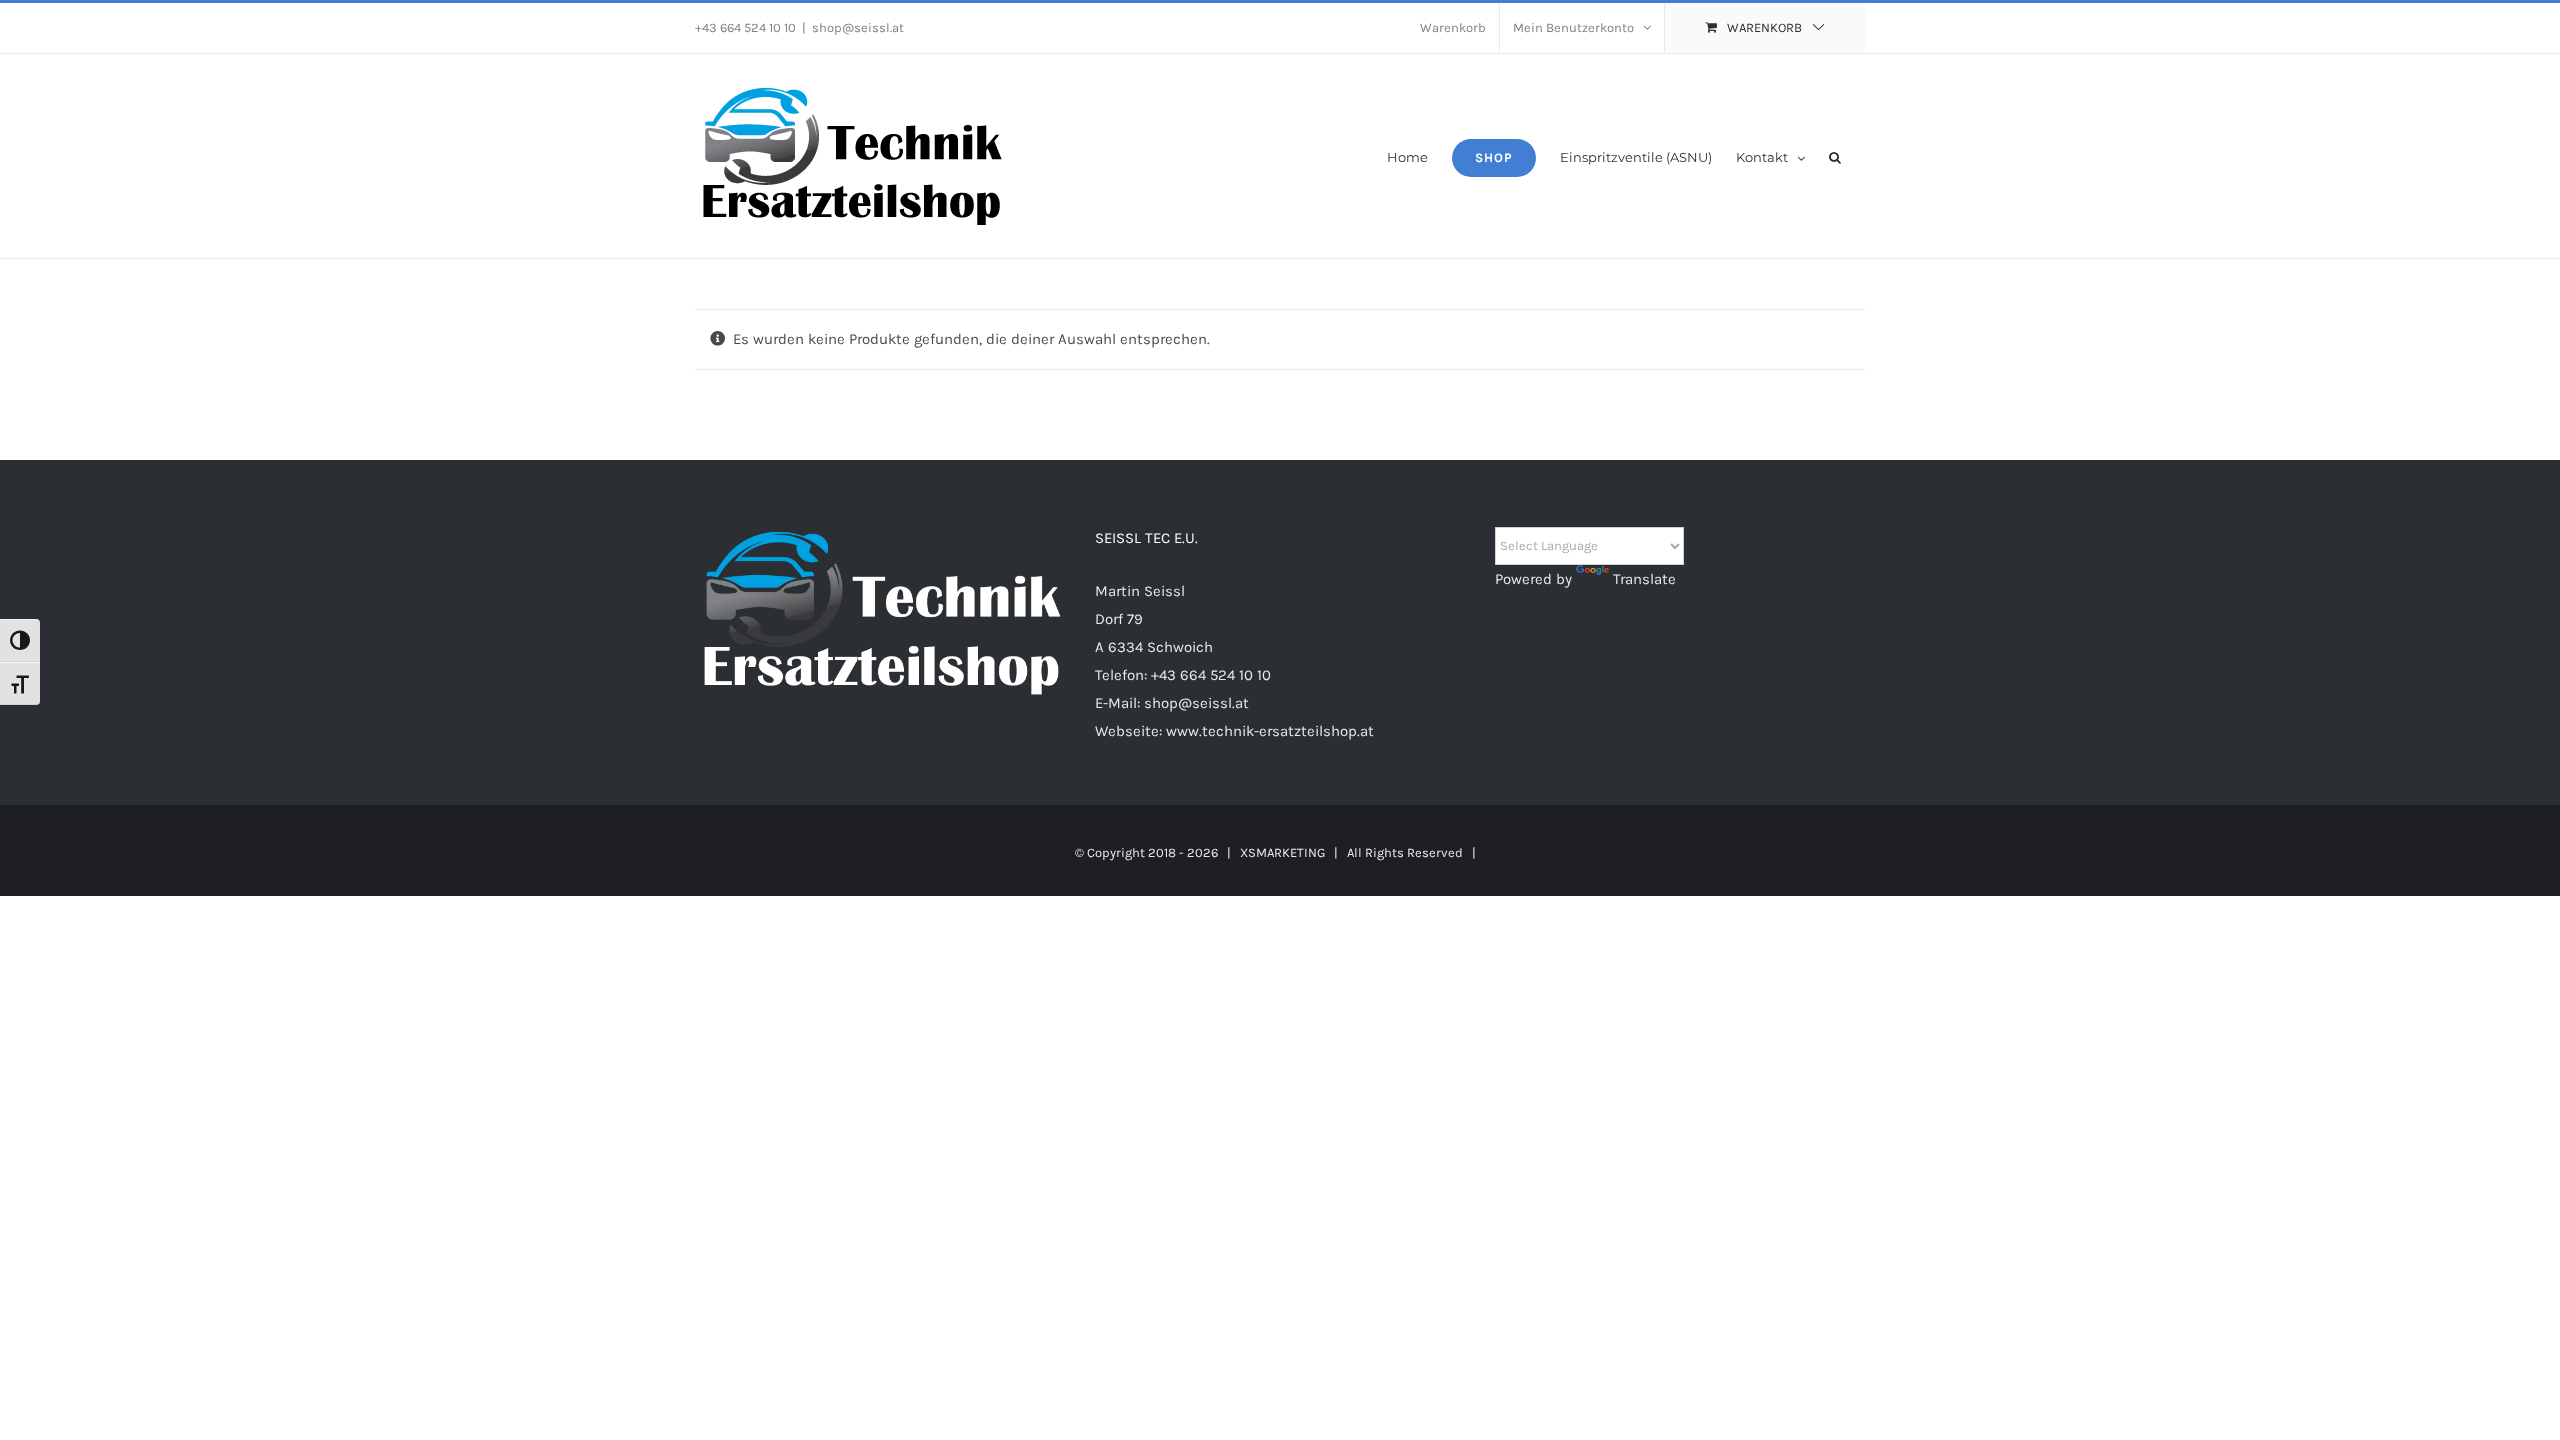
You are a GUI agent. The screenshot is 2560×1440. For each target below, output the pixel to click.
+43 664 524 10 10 (1211, 675)
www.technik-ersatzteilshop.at (1270, 731)
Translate (1644, 579)
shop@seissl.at (858, 27)
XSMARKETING (1282, 852)
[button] (1835, 156)
